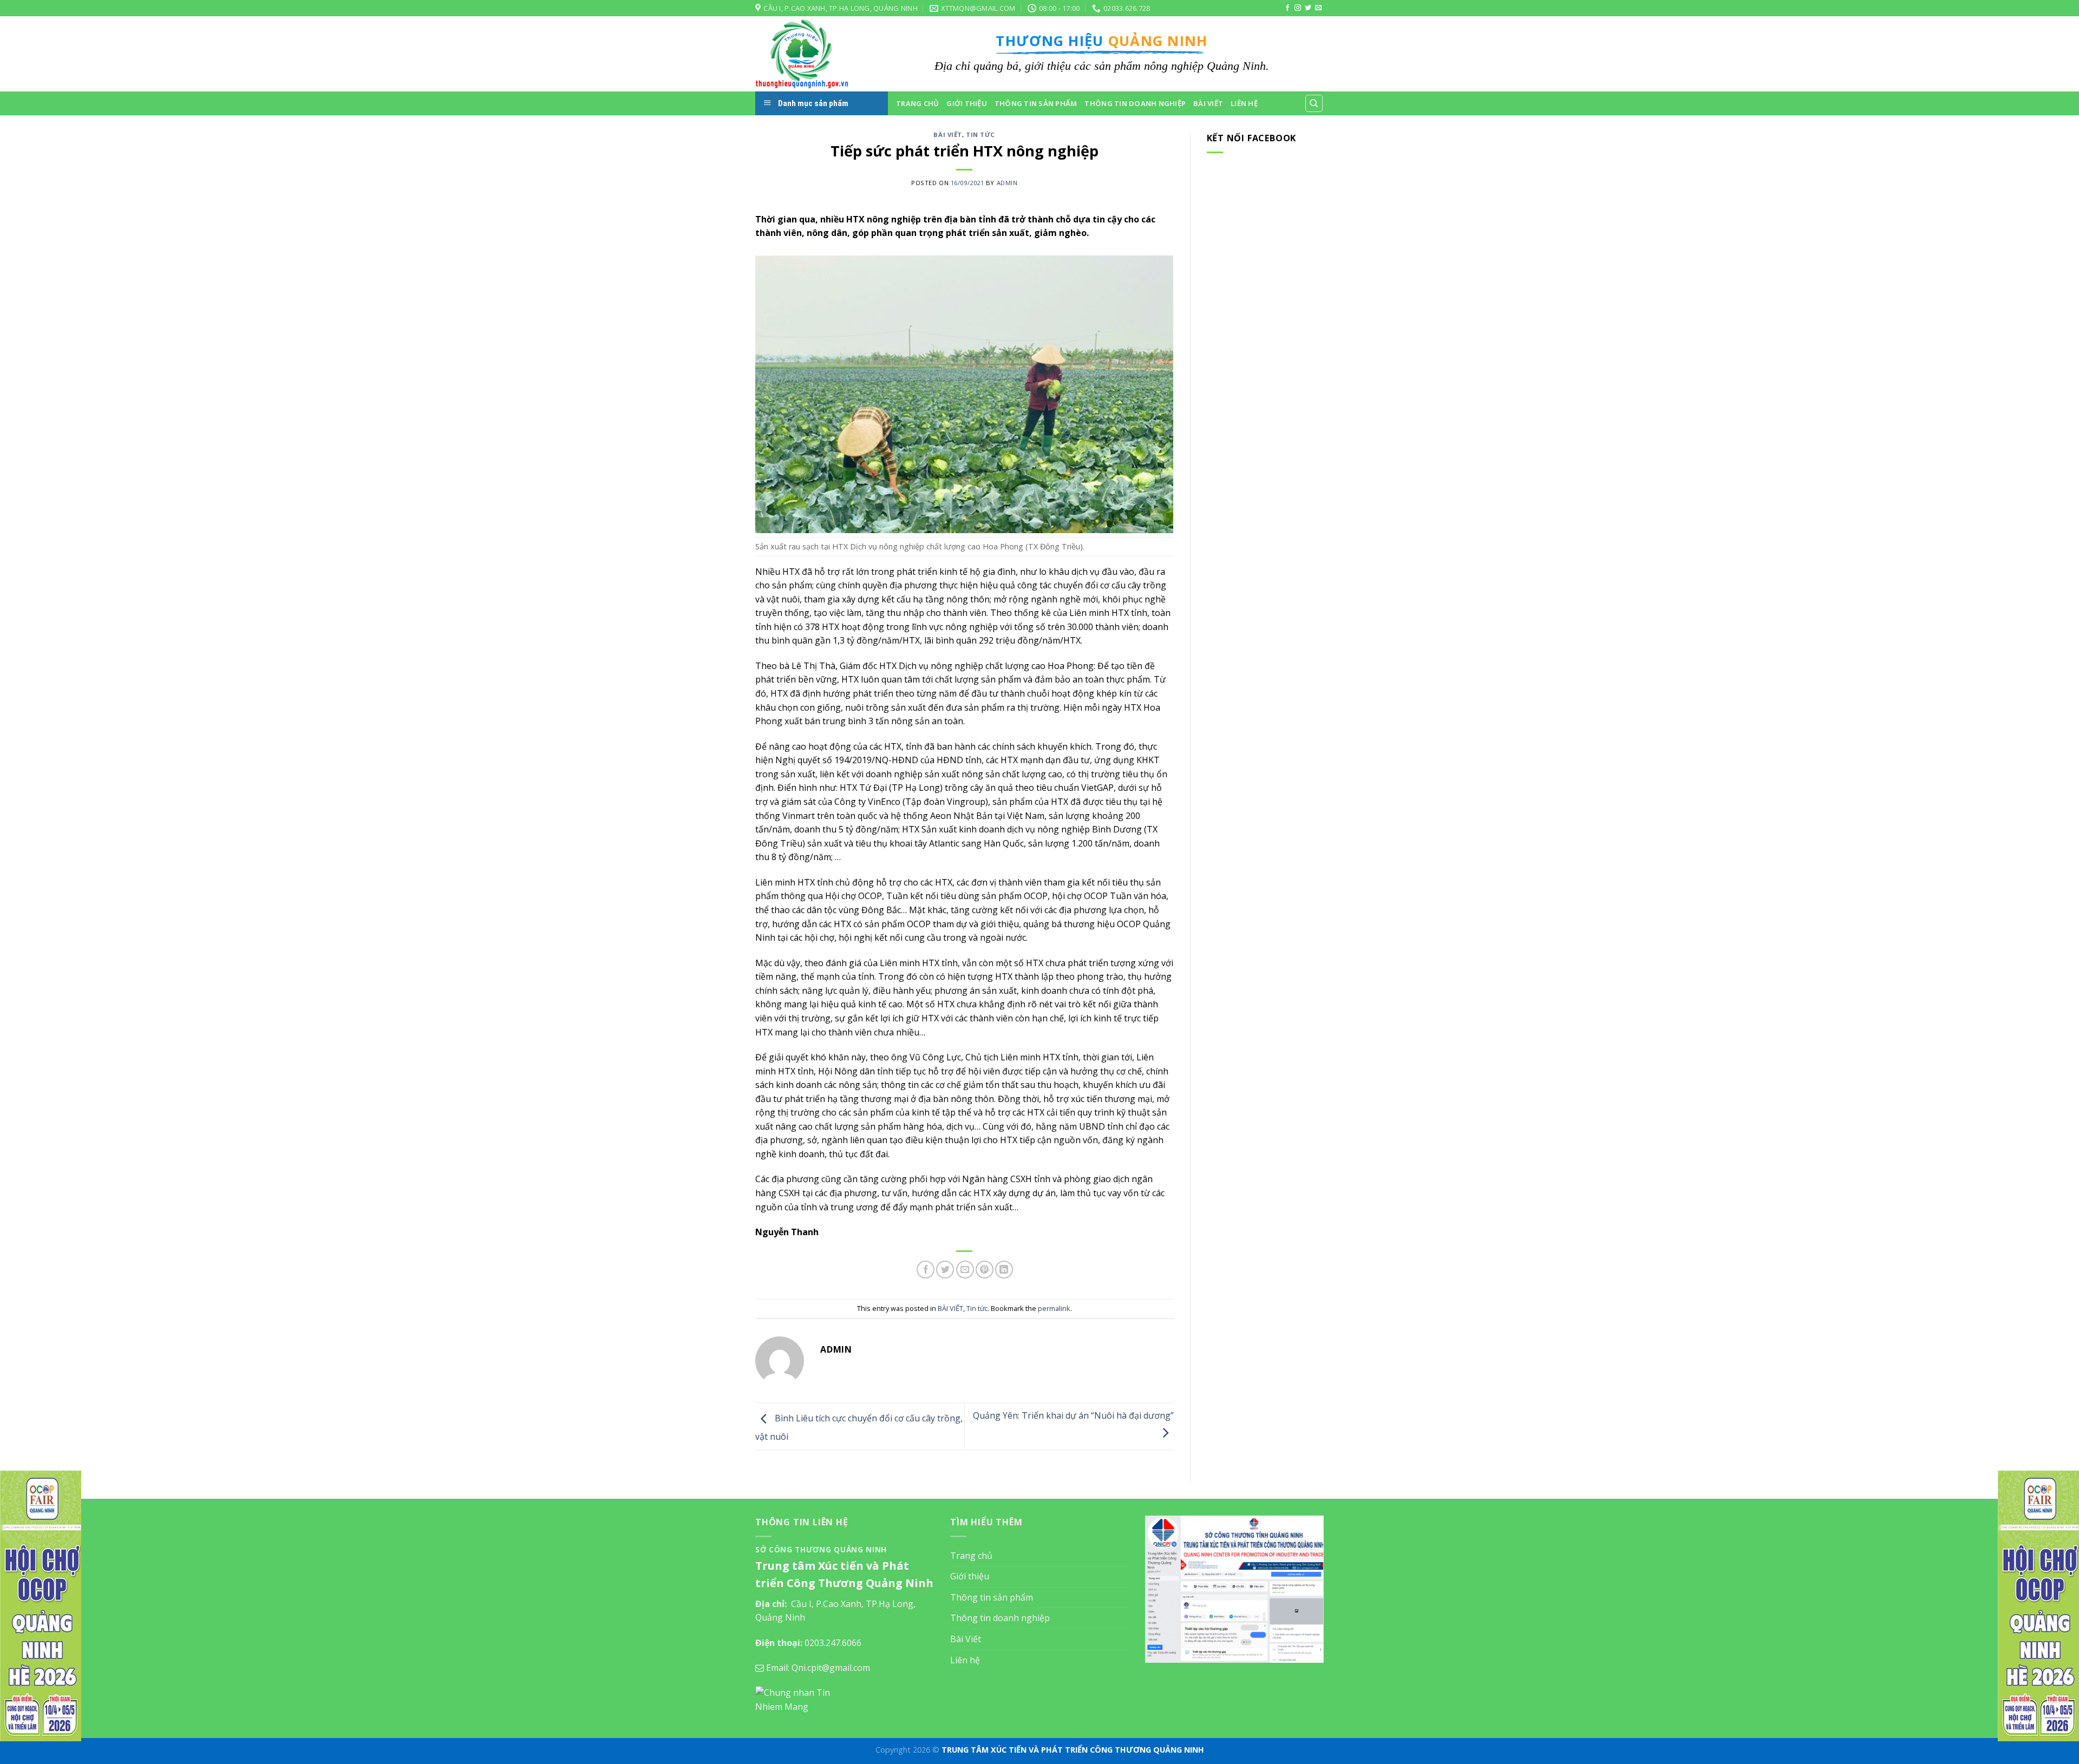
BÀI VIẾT (947, 135)
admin (1007, 183)
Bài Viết (1208, 103)
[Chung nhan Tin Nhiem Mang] (796, 1699)
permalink (1054, 1308)
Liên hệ (1244, 103)
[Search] (1314, 103)
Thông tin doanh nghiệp (1135, 103)
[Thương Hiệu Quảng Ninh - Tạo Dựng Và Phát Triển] (809, 54)
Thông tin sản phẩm (1036, 103)
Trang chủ (917, 103)
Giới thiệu (967, 103)
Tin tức (980, 135)
